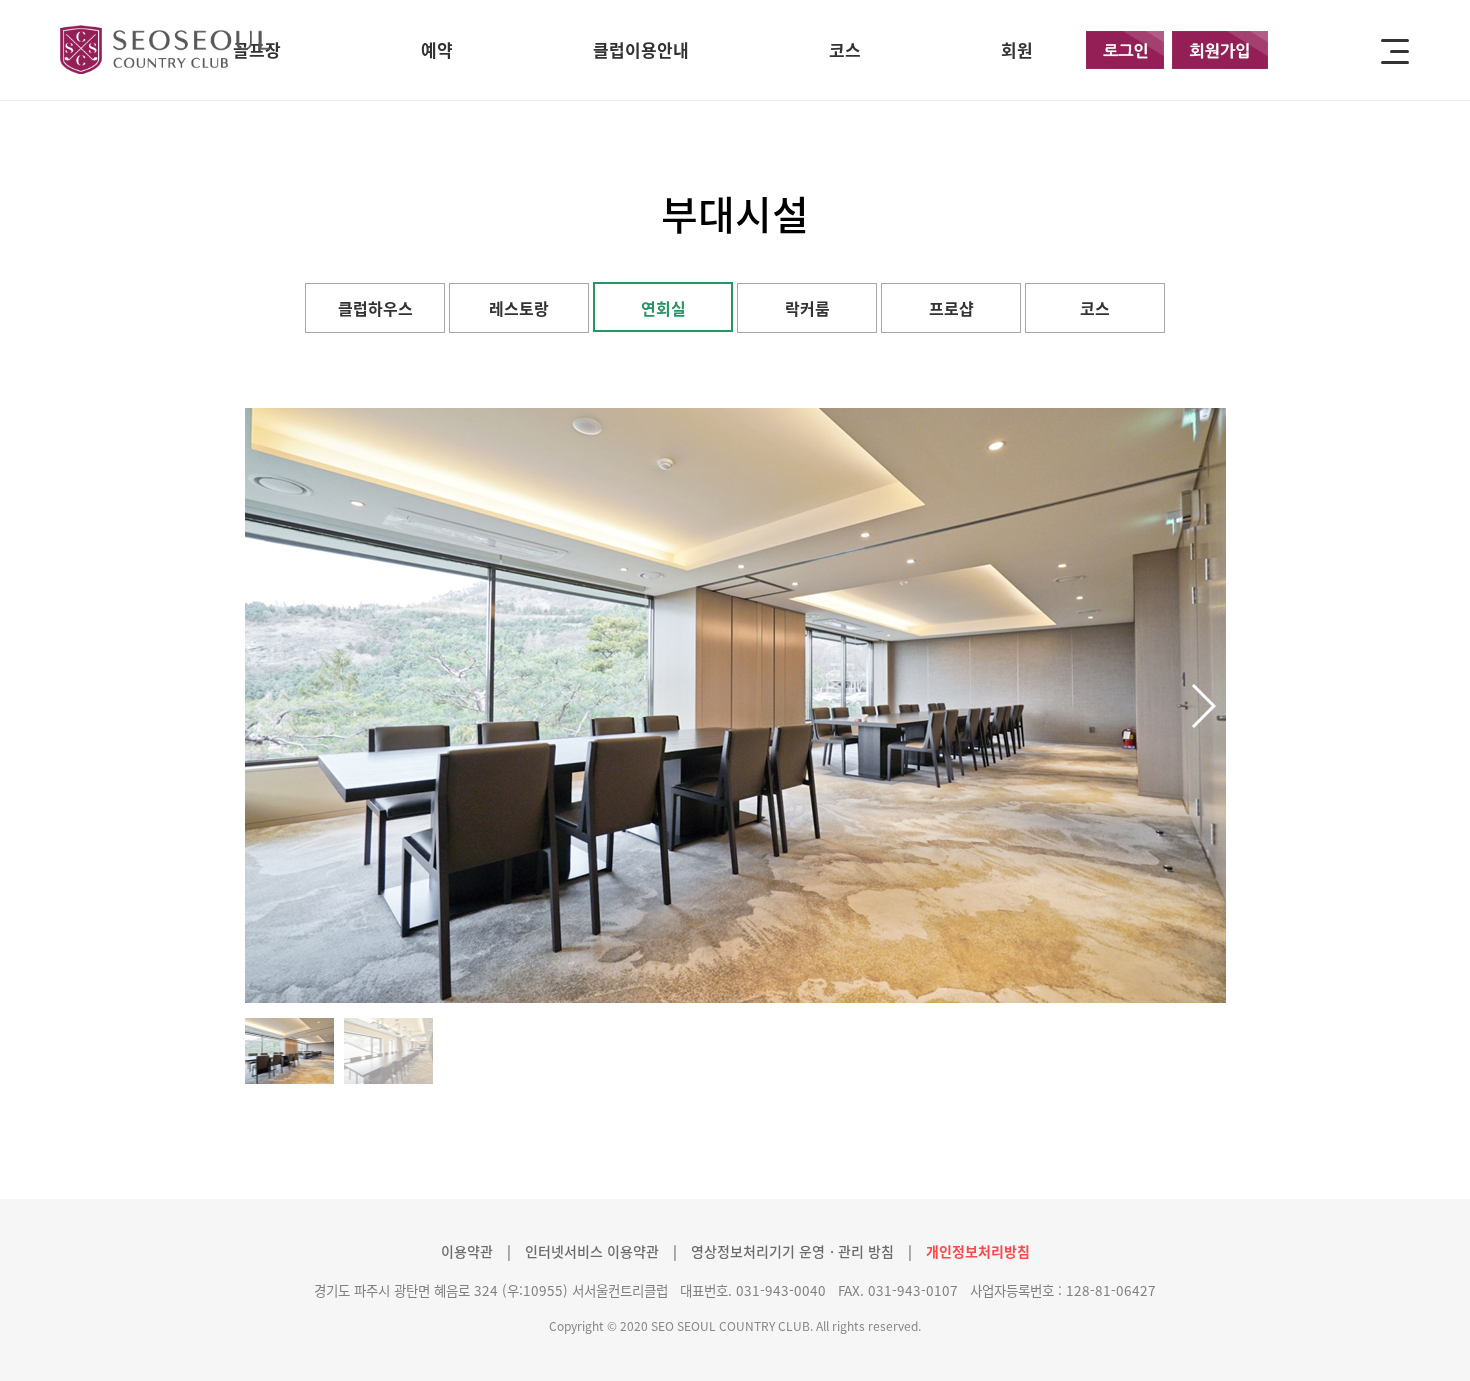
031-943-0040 (781, 1290)
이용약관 (467, 1251)
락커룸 (807, 308)
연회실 (663, 308)
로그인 (1125, 50)
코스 (1095, 308)
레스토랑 (519, 308)
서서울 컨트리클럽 (169, 49)
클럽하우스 (375, 308)
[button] (1202, 706)
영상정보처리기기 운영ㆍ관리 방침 (792, 1251)
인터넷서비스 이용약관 (592, 1251)
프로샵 (951, 308)
